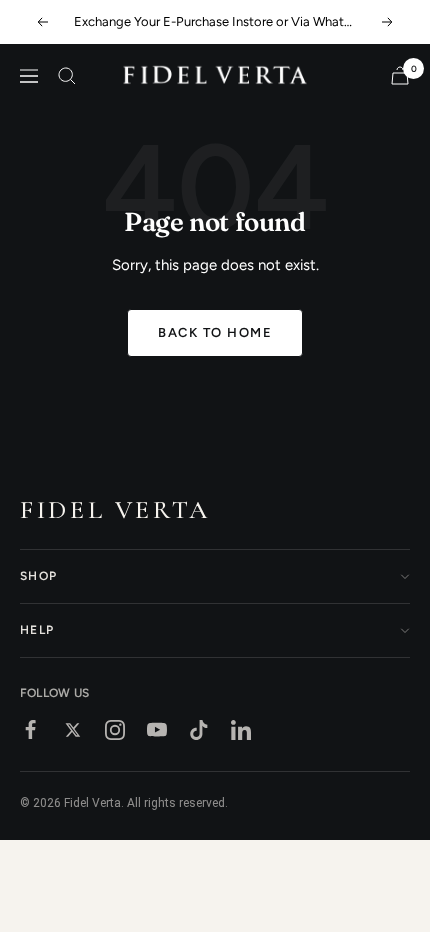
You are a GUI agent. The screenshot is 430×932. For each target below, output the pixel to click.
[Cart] (400, 75)
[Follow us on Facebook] (31, 730)
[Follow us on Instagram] (115, 730)
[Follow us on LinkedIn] (241, 730)
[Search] (67, 76)
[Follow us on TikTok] (199, 730)
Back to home (215, 332)
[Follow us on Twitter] (73, 730)
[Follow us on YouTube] (157, 730)
